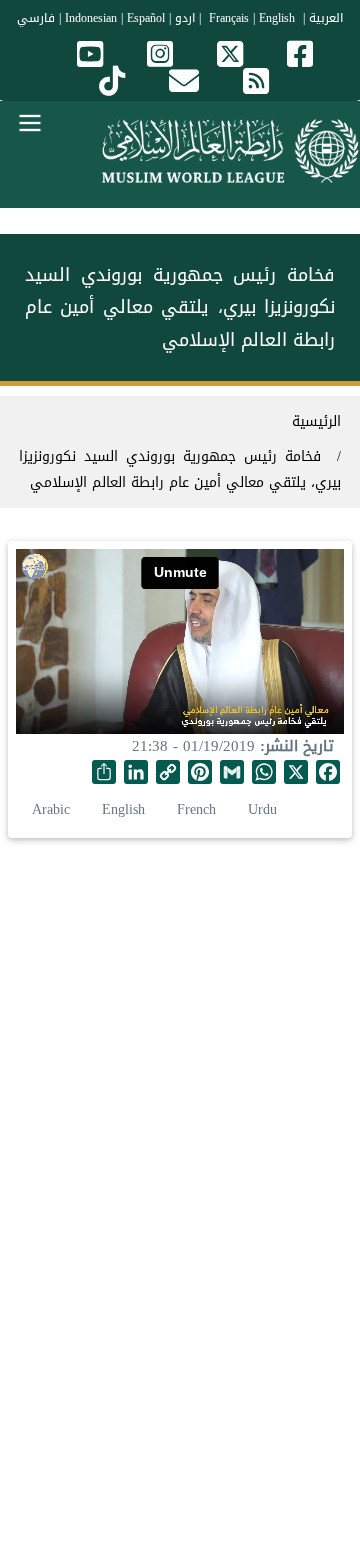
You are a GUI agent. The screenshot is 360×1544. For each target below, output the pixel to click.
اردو (185, 18)
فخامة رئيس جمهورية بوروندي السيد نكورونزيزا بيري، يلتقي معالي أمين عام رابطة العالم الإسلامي (180, 469)
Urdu (262, 809)
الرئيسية (316, 421)
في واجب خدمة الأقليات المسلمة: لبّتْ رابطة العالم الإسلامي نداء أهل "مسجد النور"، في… (180, 1119)
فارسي (36, 18)
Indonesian (91, 18)
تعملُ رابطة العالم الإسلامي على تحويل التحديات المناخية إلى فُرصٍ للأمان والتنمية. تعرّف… (180, 1398)
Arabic (51, 809)
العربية (326, 18)
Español (146, 18)
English (123, 809)
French (196, 809)
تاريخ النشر (299, 746)
